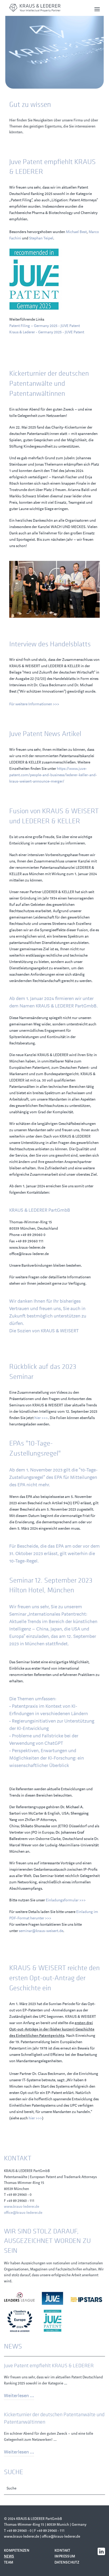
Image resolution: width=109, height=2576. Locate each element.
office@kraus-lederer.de (23, 2213)
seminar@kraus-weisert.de (41, 1931)
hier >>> (41, 1418)
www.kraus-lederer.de (22, 2207)
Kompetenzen (17, 2550)
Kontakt (62, 2550)
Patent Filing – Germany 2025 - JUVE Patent (45, 326)
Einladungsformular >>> (66, 1900)
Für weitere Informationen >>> (34, 704)
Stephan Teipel (41, 238)
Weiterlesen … (19, 2396)
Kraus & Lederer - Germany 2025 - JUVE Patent (47, 332)
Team (9, 2562)
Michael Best (76, 232)
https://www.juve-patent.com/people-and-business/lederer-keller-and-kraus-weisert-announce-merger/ (53, 775)
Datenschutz (67, 2562)
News (9, 2556)
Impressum (65, 2556)
